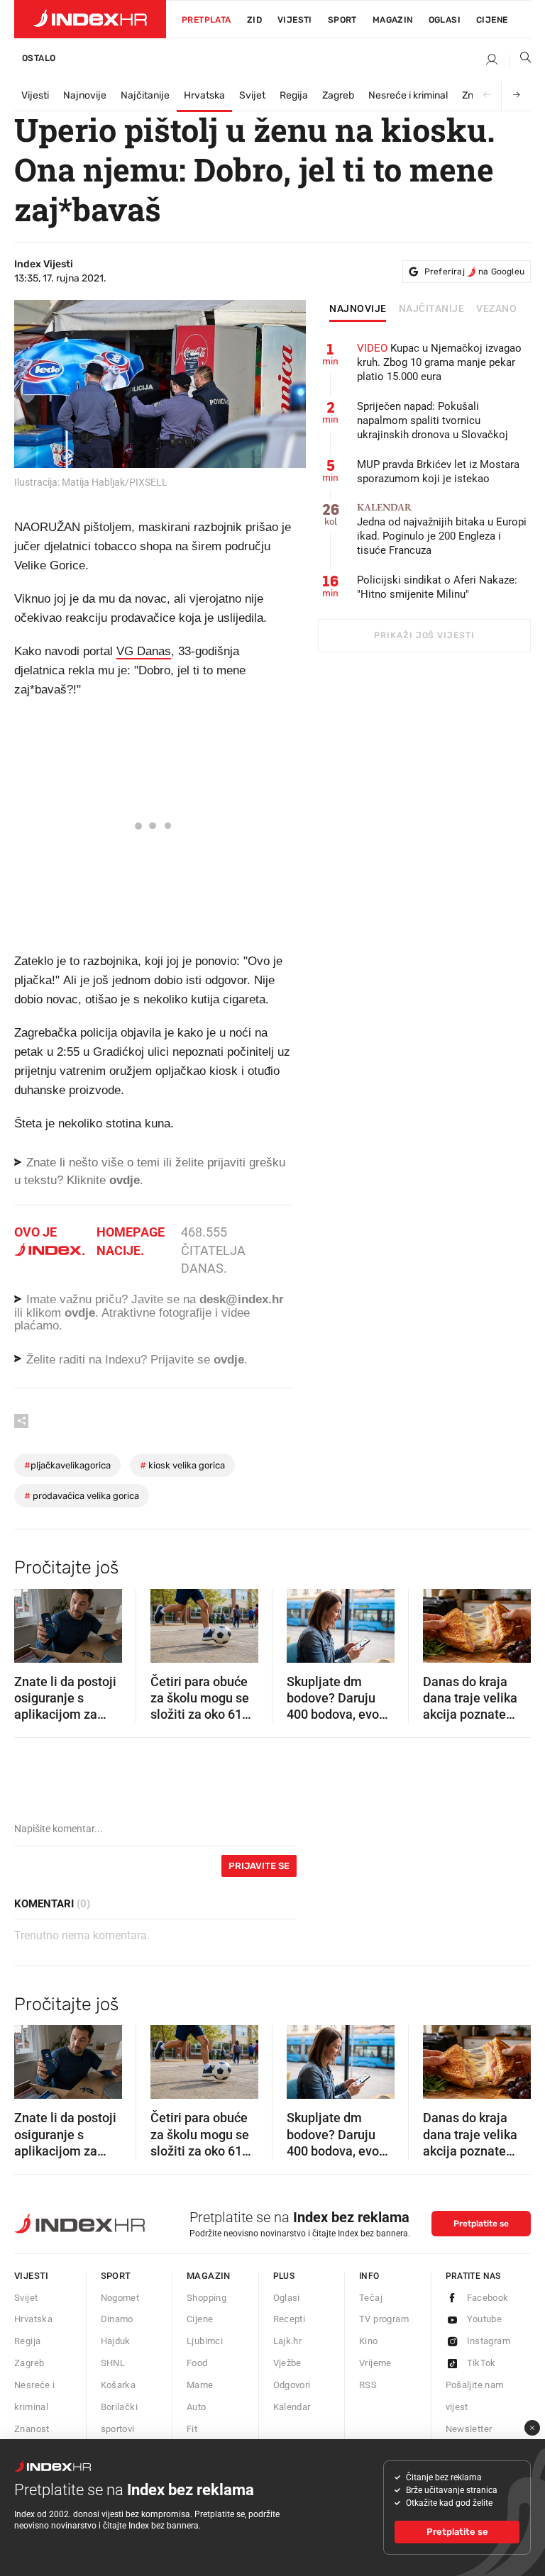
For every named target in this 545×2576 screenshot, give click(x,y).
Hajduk (116, 2341)
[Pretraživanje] (520, 60)
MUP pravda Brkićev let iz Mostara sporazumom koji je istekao (438, 472)
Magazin (209, 2276)
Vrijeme (375, 2363)
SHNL (113, 2363)
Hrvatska (204, 95)
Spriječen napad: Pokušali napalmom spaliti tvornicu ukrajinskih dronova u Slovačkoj (433, 420)
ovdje (80, 1313)
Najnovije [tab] (358, 309)
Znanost (32, 2429)
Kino (369, 2341)
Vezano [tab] (496, 309)
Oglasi (445, 20)
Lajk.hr (288, 2341)
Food (197, 2363)
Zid (254, 20)
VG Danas (144, 651)
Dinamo (117, 2319)
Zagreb (338, 95)
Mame (200, 2385)
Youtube (485, 2319)
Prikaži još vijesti (424, 635)
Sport (342, 20)
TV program (384, 2319)
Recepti (290, 2319)
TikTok (481, 2363)
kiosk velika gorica (182, 1465)
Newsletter (469, 2429)
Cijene (492, 20)
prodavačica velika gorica (82, 1496)
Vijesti (295, 20)
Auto (197, 2407)
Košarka (119, 2385)
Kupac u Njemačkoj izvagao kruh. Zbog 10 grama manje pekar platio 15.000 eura (439, 362)
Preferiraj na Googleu (474, 272)
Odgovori (292, 2385)
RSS (368, 2385)
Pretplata (207, 20)
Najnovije (85, 95)
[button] (32, 1621)
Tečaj (371, 2298)
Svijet (252, 95)
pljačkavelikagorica (67, 1465)
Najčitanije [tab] (432, 309)
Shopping (207, 2298)
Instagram (489, 2341)
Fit (192, 2429)
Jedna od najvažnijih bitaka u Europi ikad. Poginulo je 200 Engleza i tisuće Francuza (442, 529)
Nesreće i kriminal (408, 95)
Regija (294, 95)
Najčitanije (145, 95)
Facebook (488, 2298)
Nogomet (120, 2298)
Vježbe (287, 2363)
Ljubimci (205, 2341)
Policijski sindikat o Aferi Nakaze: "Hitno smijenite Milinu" (437, 587)
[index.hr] (90, 19)
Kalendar (292, 2407)
